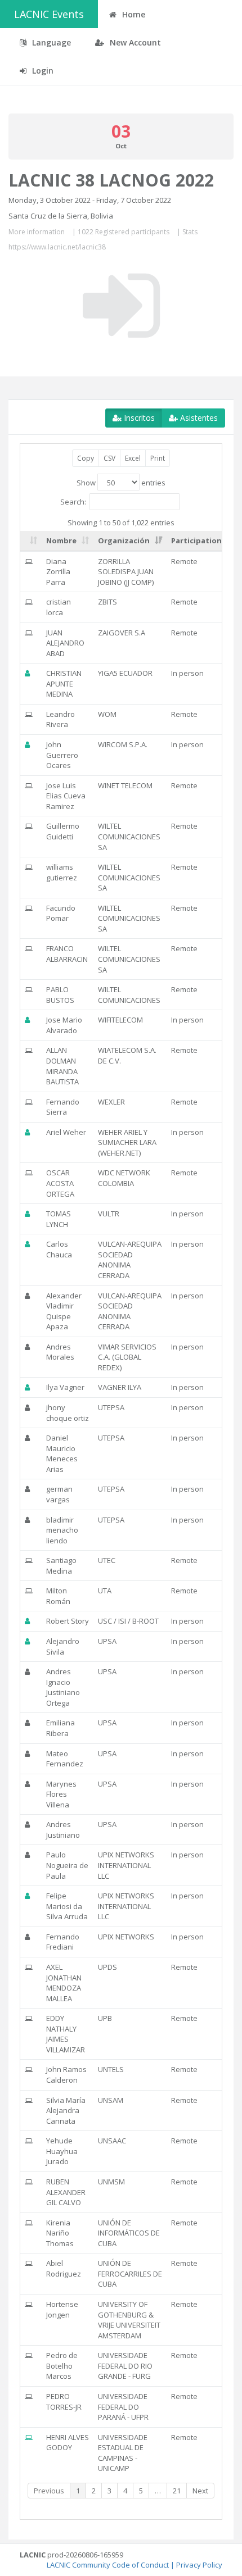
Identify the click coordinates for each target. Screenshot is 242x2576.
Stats (190, 232)
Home (133, 14)
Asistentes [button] (198, 418)
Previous (49, 2491)
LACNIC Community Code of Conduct (108, 2565)
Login (42, 71)
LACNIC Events (49, 14)
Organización (124, 540)
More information (37, 232)
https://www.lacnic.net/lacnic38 (57, 247)
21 (177, 2491)
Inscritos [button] (138, 418)
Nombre (61, 540)
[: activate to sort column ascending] (31, 541)
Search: (73, 501)
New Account (134, 42)
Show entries (121, 483)
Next (200, 2491)
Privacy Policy (199, 2565)
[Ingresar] (121, 306)
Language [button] (50, 42)
